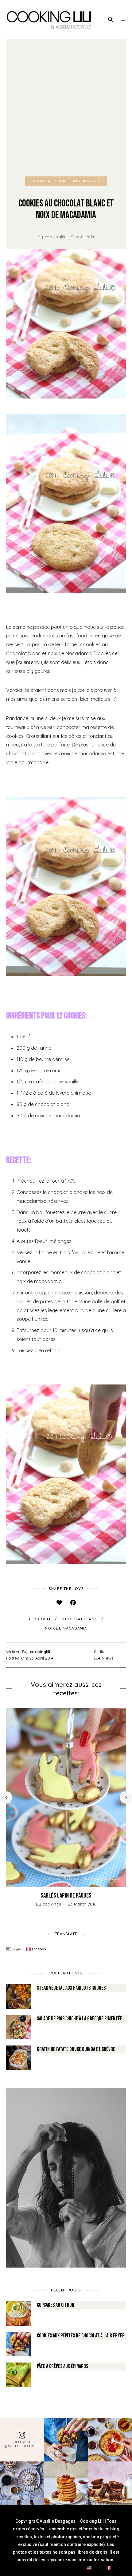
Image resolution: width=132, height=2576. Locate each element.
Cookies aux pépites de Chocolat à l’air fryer (81, 2336)
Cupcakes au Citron (56, 2305)
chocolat (40, 1619)
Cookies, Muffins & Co (77, 181)
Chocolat (43, 181)
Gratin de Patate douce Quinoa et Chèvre (76, 2049)
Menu (123, 19)
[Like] (59, 1602)
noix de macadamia (66, 1628)
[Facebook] (73, 1602)
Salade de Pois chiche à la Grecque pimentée (80, 2019)
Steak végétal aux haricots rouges (71, 1988)
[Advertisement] (66, 108)
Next (126, 1797)
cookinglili (55, 237)
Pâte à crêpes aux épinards (62, 2366)
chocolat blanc (79, 1619)
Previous (6, 1797)
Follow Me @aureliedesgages (22, 2444)
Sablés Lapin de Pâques (66, 1896)
